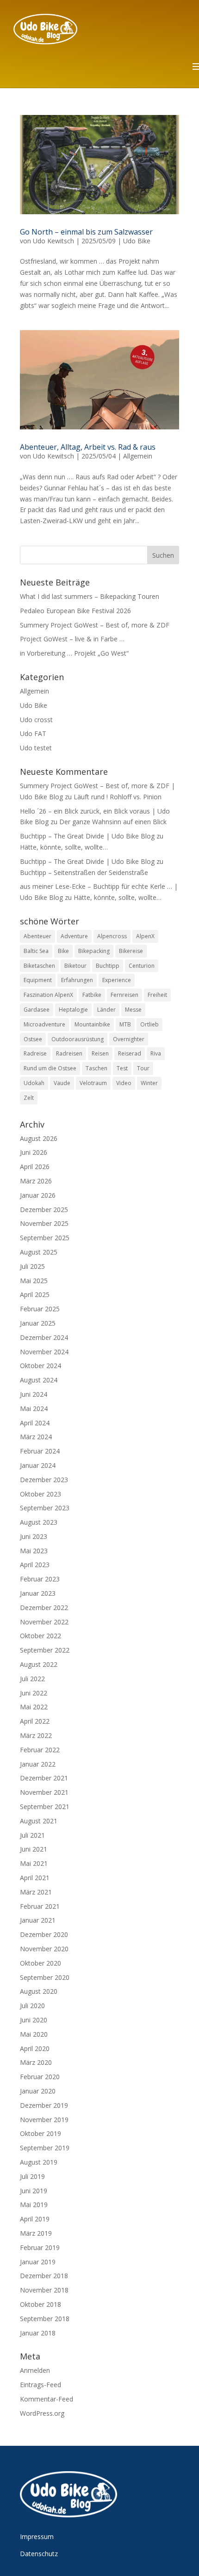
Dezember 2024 (44, 1337)
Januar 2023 (38, 1593)
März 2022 (36, 1735)
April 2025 (35, 1294)
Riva (156, 1053)
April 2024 (35, 1423)
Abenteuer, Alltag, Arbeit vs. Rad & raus (88, 447)
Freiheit (157, 995)
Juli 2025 (32, 1266)
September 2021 (45, 1807)
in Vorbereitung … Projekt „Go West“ (74, 653)
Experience (117, 980)
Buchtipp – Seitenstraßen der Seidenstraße (84, 872)
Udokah (34, 1083)
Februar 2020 (40, 2077)
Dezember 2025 (44, 1210)
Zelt (29, 1098)
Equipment (38, 980)
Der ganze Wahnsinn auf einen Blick (113, 822)
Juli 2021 (32, 1835)
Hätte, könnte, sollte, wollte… (64, 847)
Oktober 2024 (40, 1366)
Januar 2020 (38, 2091)
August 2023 (39, 1522)
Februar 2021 (40, 1906)
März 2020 (36, 2062)
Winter (149, 1083)
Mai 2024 (34, 1409)
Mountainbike (92, 1024)
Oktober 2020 (40, 1963)
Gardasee (37, 1010)
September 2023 (45, 1508)
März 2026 (36, 1181)
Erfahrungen (77, 980)
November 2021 (44, 1792)
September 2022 (45, 1650)
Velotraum (93, 1083)
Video (124, 1083)
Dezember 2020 (44, 1934)
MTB (125, 1024)
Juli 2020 (32, 2006)
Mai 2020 (34, 2034)
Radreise (35, 1053)
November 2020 (44, 1949)
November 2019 (44, 2120)
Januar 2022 (38, 1764)
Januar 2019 (38, 2262)
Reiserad (130, 1053)
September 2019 (45, 2148)
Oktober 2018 (40, 2304)
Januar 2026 (38, 1195)
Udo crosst (36, 720)
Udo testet (36, 748)
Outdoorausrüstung (78, 1039)
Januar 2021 (38, 1920)
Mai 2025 (34, 1281)
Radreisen (69, 1053)
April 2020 (35, 2048)
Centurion (142, 966)
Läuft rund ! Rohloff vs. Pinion (118, 797)
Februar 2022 (40, 1750)
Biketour (75, 966)
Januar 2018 (38, 2333)
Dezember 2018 (44, 2276)
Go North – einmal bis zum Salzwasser (86, 232)
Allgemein (138, 456)
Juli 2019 (32, 2176)
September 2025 (45, 1238)
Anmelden (35, 2370)
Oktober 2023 (40, 1494)
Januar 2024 (38, 1465)
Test (122, 1068)
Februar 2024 (40, 1451)
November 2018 (44, 2290)
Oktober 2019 (40, 2133)
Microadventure (44, 1024)
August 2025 (39, 1252)
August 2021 (39, 1821)
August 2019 (39, 2162)
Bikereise (131, 951)
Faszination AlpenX (48, 995)
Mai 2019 (34, 2205)
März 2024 (36, 1437)
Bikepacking (94, 951)
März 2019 (36, 2233)
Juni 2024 (34, 1394)
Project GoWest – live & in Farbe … (72, 639)
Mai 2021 (34, 1863)
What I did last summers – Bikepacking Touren (90, 596)
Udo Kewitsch (53, 241)
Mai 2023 (34, 1551)
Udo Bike (137, 241)
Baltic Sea (36, 951)
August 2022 (39, 1664)
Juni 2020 (34, 2020)
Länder (106, 1010)
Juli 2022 (32, 1679)
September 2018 (45, 2319)
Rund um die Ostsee (50, 1068)
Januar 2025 (38, 1323)
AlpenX (145, 936)
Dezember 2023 (44, 1480)
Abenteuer (37, 936)
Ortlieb (149, 1024)
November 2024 (44, 1352)
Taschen (96, 1068)
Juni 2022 (34, 1693)
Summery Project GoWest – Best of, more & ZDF (95, 625)
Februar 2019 (40, 2247)
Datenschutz (39, 2554)
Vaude (62, 1083)
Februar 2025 (40, 1309)
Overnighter (129, 1039)
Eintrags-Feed (40, 2385)
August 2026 (39, 1138)
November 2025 (44, 1223)
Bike (63, 951)
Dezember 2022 (44, 1608)
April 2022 (35, 1721)
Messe (133, 1010)
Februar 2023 (40, 1579)
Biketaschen (39, 966)
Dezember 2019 (44, 2105)
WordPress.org (42, 2413)
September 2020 (45, 1977)
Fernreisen (124, 995)
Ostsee (33, 1039)
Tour (143, 1068)
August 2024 (39, 1380)
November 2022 (44, 1622)
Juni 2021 (34, 1849)
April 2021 (35, 1878)
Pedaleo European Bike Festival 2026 (75, 611)
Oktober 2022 (40, 1636)
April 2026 (35, 1167)
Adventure (74, 936)
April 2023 (35, 1565)
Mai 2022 (34, 1707)
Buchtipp (108, 966)
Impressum (37, 2537)
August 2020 (39, 1991)
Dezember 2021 (44, 1778)
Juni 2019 (34, 2191)
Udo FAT (33, 733)
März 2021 (36, 1892)
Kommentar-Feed (47, 2399)
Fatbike (92, 995)
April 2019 (35, 2219)
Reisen (100, 1053)
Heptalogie (73, 1010)
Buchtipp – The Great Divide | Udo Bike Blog (87, 836)
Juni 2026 (34, 1152)
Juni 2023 (34, 1536)
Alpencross (112, 936)
